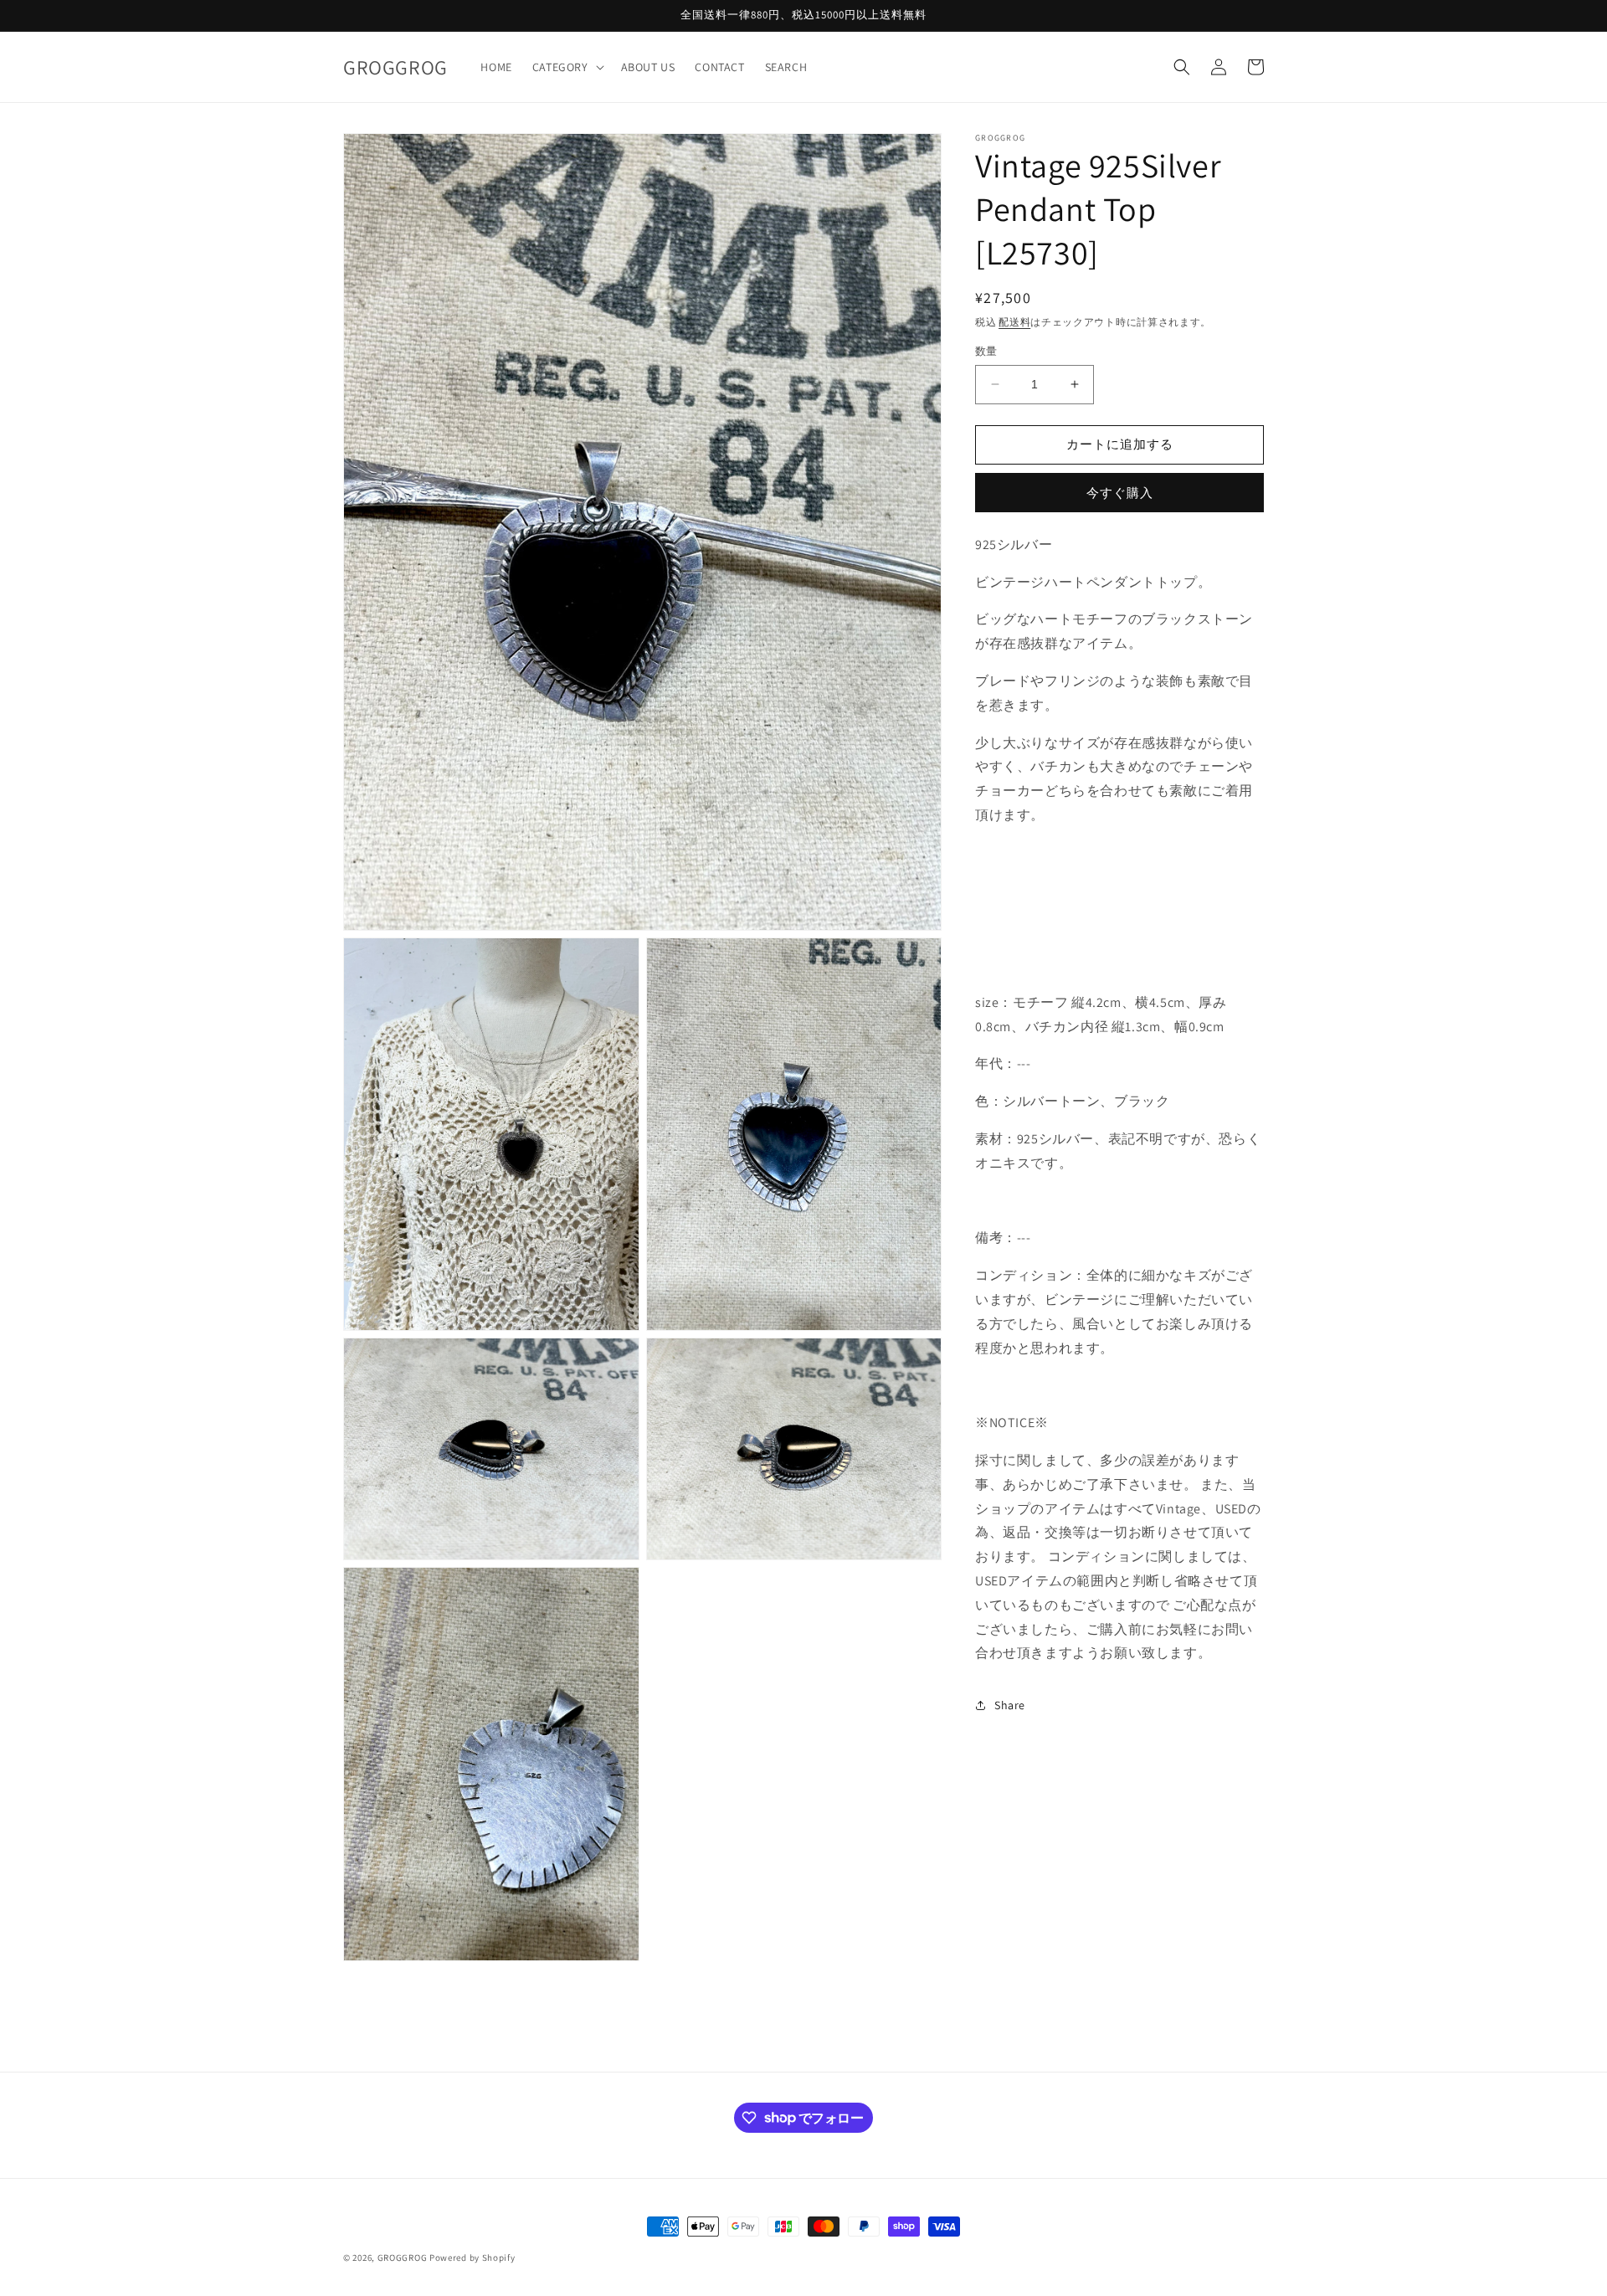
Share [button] (1010, 1705)
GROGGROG (403, 2257)
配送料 (1014, 322)
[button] (567, 67)
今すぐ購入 (1120, 493)
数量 (986, 351)
